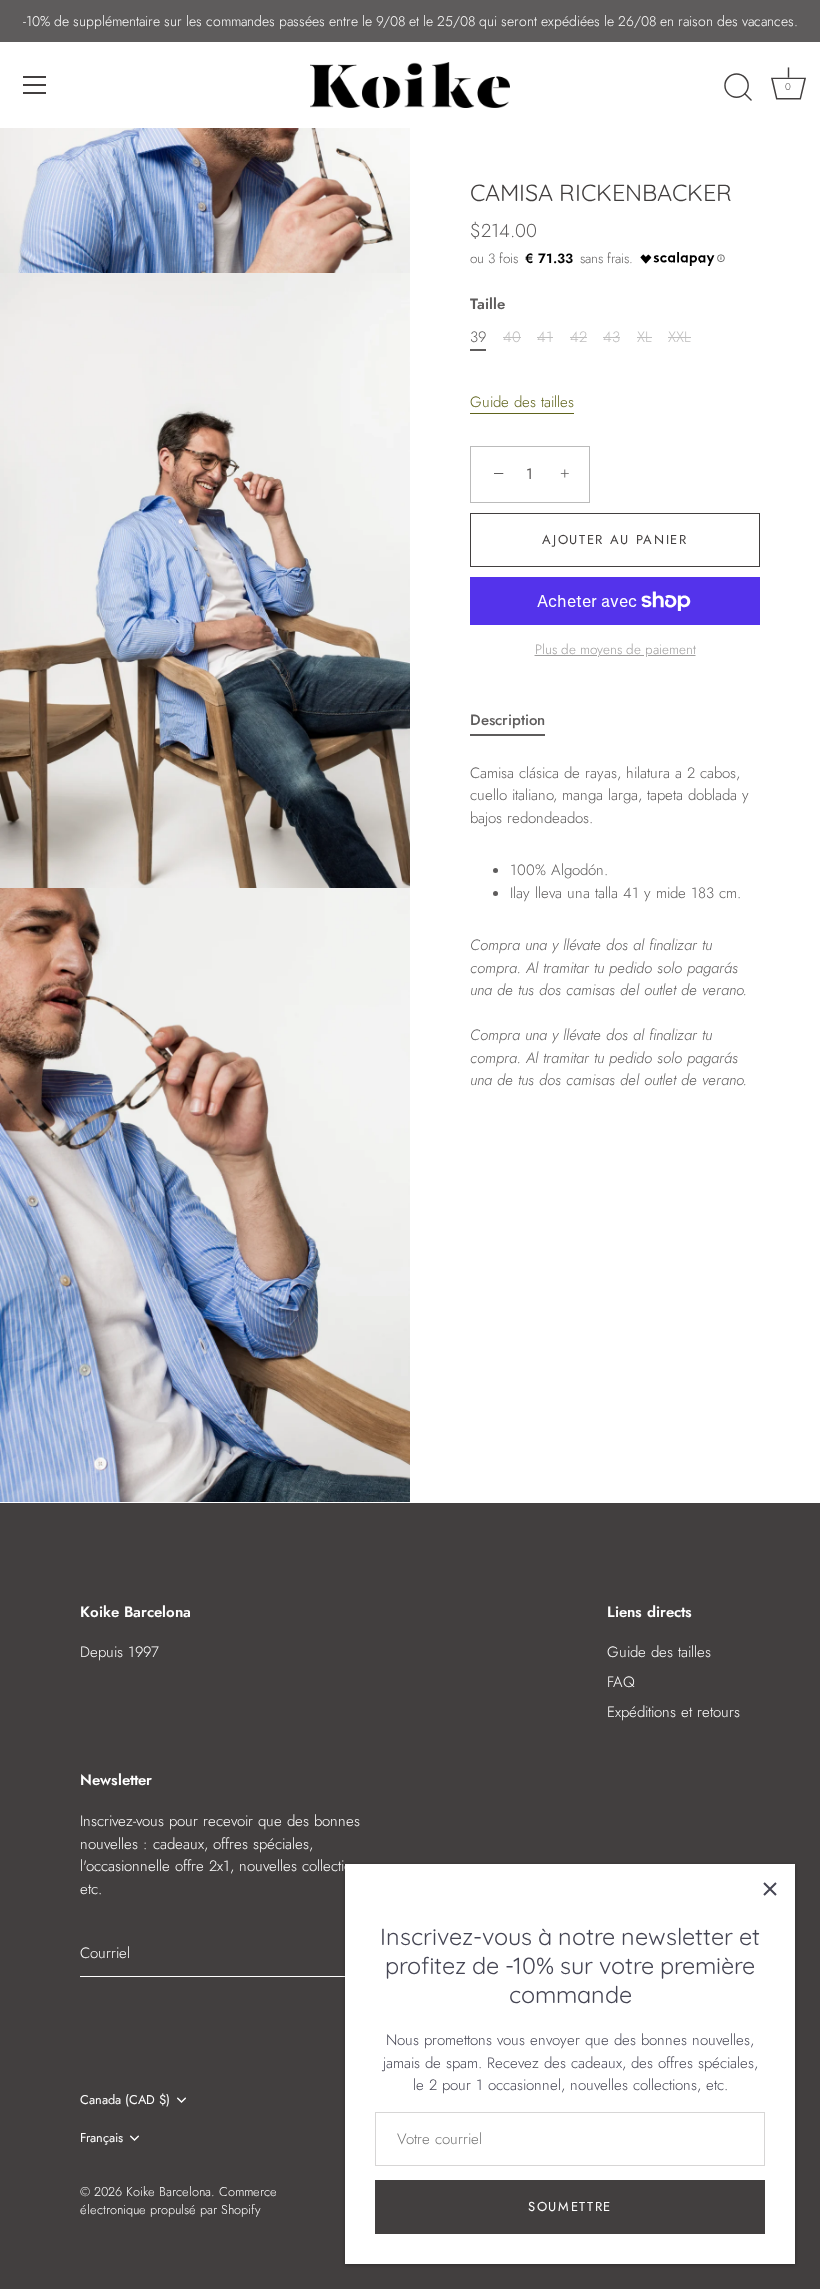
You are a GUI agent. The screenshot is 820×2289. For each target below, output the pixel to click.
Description (507, 720)
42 (578, 337)
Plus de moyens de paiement (615, 649)
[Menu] (35, 85)
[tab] (517, 720)
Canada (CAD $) (125, 2100)
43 (611, 337)
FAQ (621, 1682)
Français (101, 2138)
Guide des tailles (522, 402)
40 (512, 337)
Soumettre (570, 2206)
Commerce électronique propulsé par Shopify (178, 2200)
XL (644, 337)
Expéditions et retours (673, 1712)
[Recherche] (738, 88)
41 (545, 337)
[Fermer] (770, 1889)
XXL (679, 337)
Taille (487, 304)
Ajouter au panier (615, 539)
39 (478, 337)
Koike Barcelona (168, 2191)
